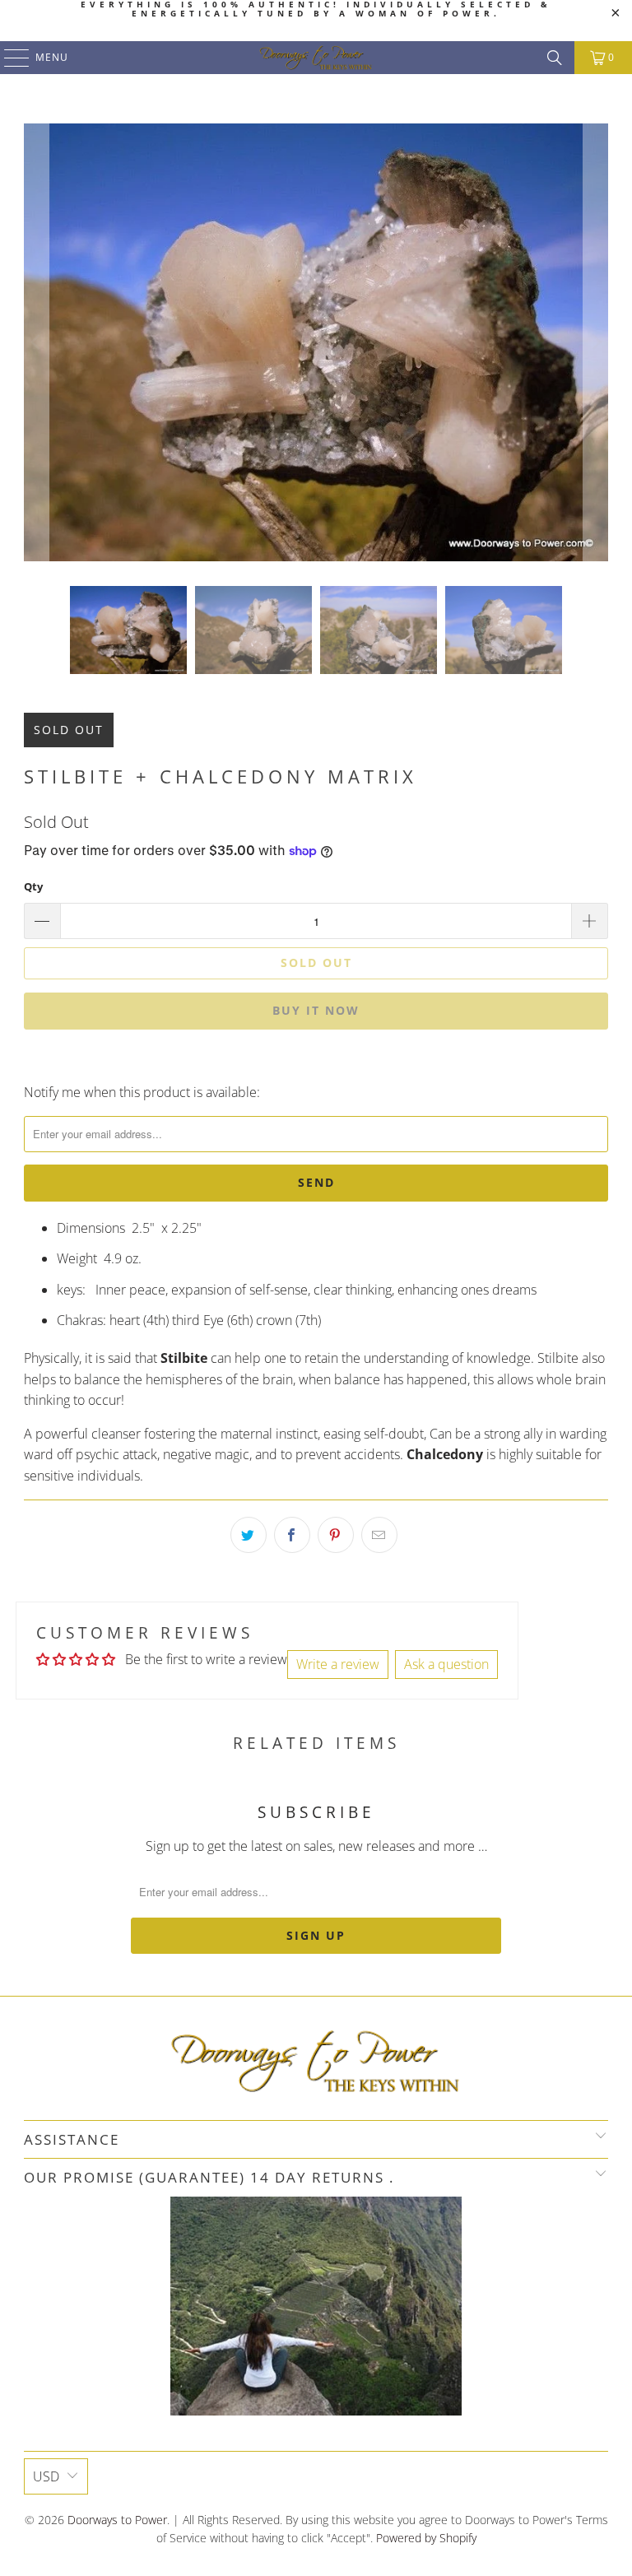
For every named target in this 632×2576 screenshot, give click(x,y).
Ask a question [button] (446, 1664)
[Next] (596, 342)
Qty (33, 886)
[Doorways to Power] (316, 58)
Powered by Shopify (426, 2538)
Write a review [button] (338, 1664)
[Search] (555, 58)
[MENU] (9, 58)
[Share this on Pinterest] (336, 1535)
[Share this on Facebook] (292, 1535)
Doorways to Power (117, 2520)
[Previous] (36, 342)
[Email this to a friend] (379, 1535)
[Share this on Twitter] (249, 1535)
